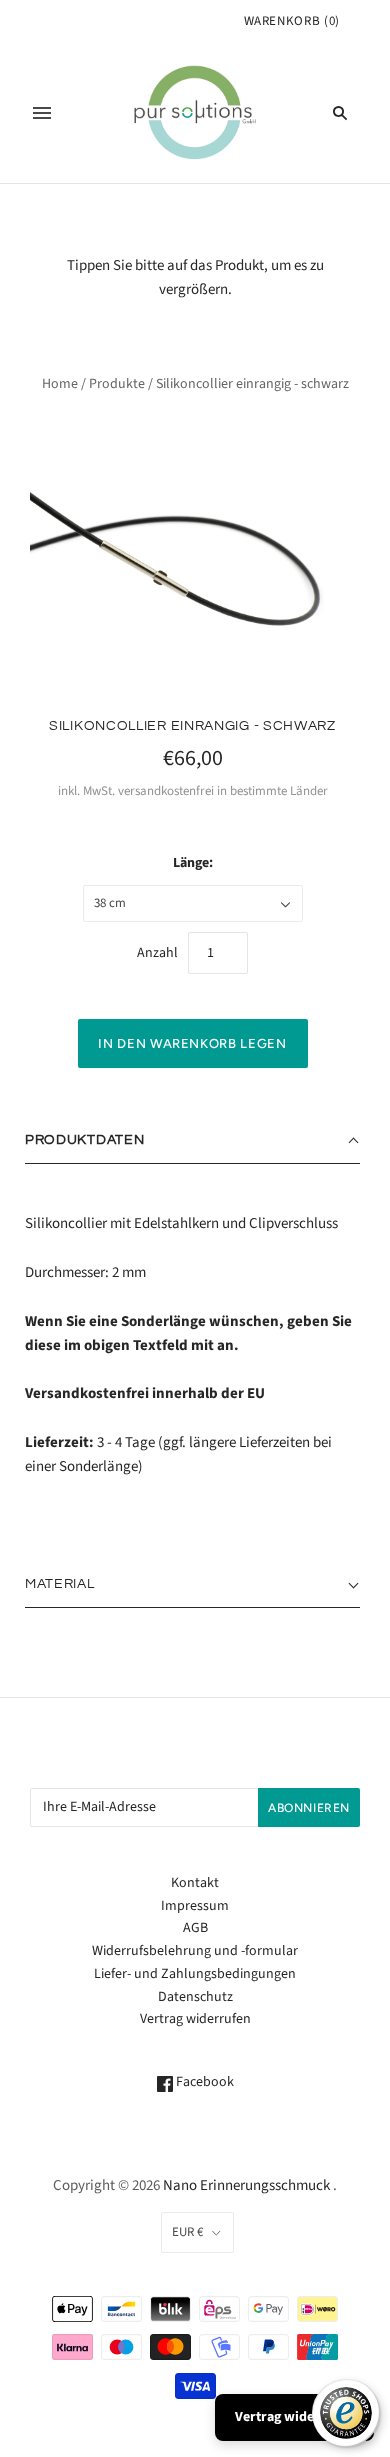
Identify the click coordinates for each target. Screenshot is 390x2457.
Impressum (195, 1906)
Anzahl (157, 953)
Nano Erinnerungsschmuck (246, 2185)
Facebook (203, 2082)
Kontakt (195, 1883)
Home (60, 384)
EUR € (187, 2232)
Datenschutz (195, 1997)
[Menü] (42, 113)
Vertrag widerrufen (195, 2019)
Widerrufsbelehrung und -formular (195, 1951)
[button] (192, 1141)
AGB (195, 1928)
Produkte (117, 384)
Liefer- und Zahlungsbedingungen (195, 1974)
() (292, 21)
